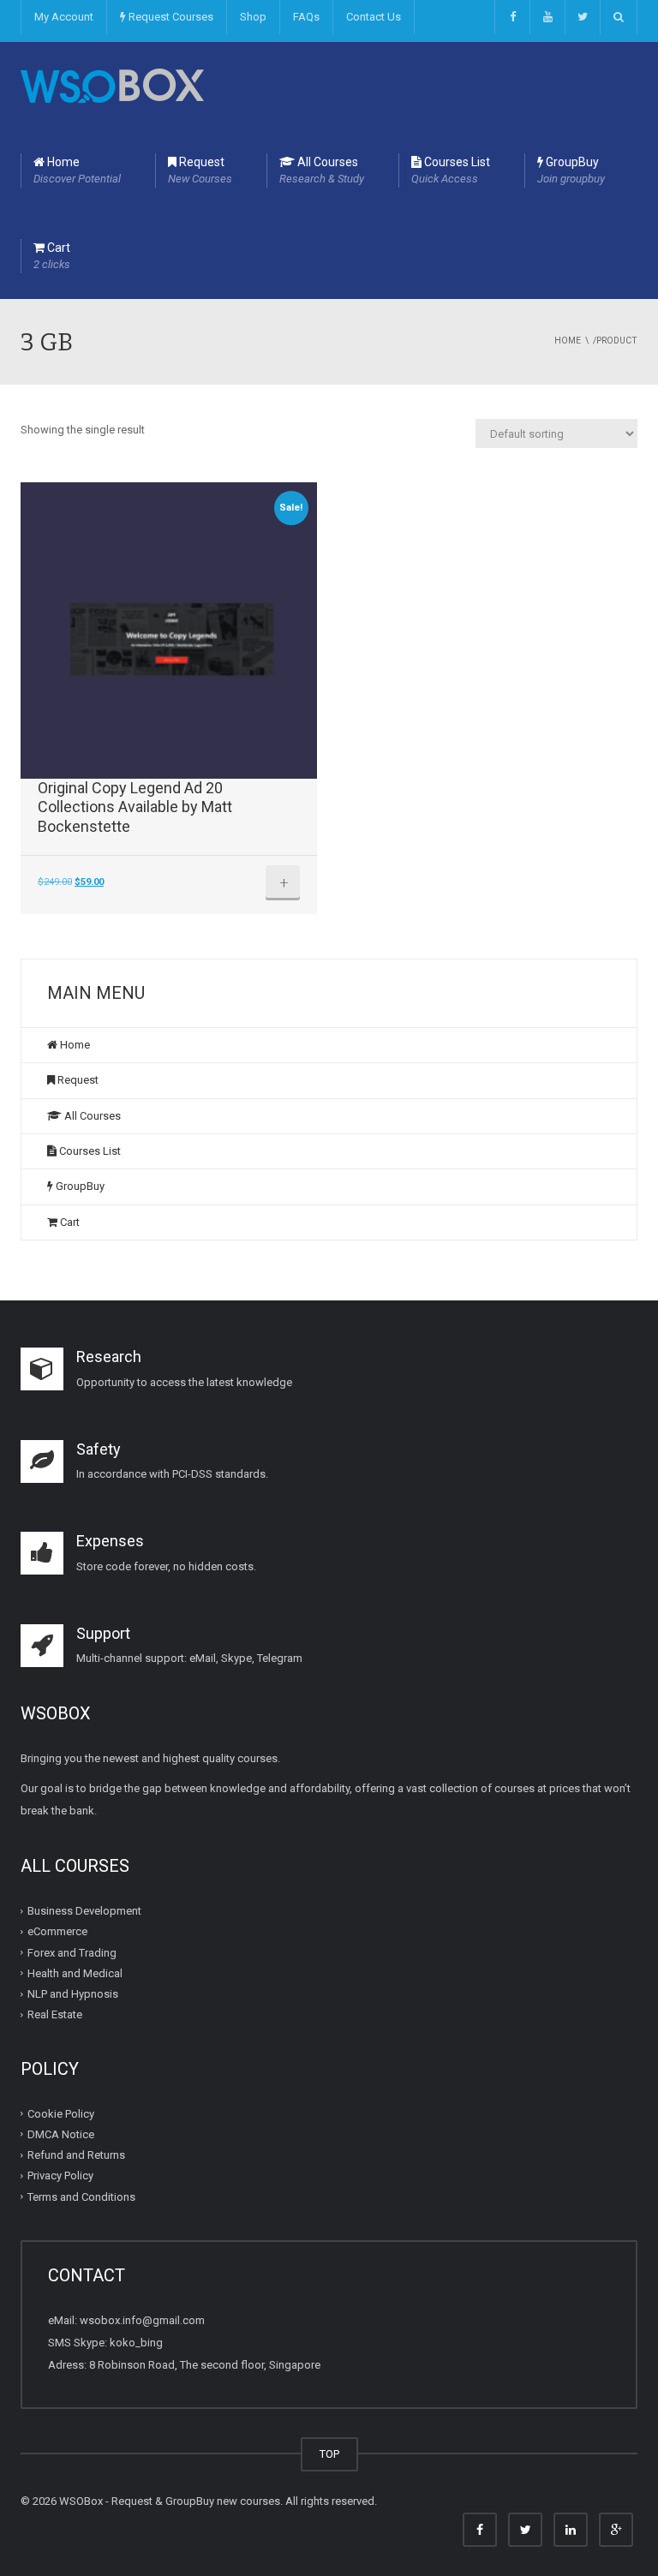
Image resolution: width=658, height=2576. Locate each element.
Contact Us (374, 17)
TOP (329, 2454)
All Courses (322, 170)
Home (77, 170)
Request (200, 170)
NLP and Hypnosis (73, 1994)
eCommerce (57, 1931)
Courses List (451, 170)
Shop (253, 17)
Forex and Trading (72, 1953)
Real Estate (55, 2014)
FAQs (306, 17)
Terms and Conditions (81, 2197)
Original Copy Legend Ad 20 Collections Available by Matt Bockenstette (135, 807)
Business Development (84, 1911)
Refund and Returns (76, 2155)
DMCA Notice (61, 2134)
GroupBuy (571, 170)
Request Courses (170, 17)
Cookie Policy (61, 2114)
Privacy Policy (60, 2176)
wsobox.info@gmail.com (142, 2320)
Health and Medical (75, 1973)
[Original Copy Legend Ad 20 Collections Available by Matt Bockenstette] (169, 631)
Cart (52, 256)
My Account (64, 17)
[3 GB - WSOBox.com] (112, 84)
